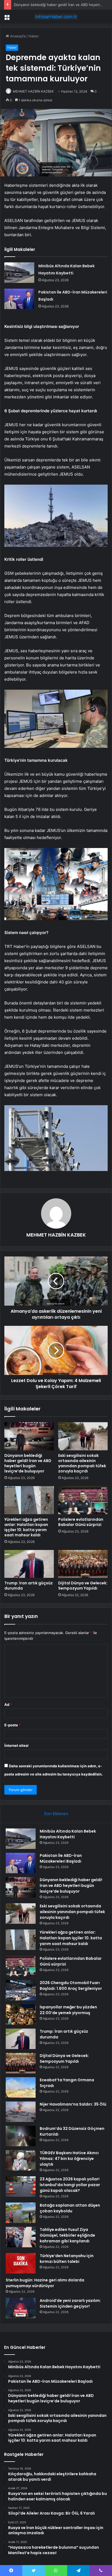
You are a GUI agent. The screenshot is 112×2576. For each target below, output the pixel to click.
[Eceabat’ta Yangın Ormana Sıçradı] (21, 2087)
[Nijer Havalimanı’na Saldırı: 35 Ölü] (21, 2112)
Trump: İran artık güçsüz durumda (29, 1586)
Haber (34, 36)
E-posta (13, 1725)
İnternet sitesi (16, 1745)
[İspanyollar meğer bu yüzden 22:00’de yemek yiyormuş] (21, 2015)
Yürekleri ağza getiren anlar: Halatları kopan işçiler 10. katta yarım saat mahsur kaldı (26, 1527)
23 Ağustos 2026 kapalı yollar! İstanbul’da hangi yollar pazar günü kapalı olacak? (70, 2185)
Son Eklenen (56, 1814)
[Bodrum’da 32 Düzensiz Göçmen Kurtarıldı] (21, 2136)
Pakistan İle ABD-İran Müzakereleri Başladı (61, 1858)
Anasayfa (17, 36)
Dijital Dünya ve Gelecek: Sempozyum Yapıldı (83, 1586)
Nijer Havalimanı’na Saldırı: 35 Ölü (73, 2104)
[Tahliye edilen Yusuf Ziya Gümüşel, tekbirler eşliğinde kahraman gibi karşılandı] (21, 2237)
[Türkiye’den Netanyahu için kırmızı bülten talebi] (21, 2263)
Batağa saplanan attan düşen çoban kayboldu (70, 2208)
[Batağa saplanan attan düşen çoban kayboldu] (21, 2213)
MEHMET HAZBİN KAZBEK (33, 91)
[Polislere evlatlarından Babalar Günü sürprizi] (83, 1500)
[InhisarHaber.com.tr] (56, 17)
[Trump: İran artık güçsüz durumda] (29, 1564)
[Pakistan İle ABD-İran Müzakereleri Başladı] (19, 299)
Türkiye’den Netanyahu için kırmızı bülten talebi (67, 2259)
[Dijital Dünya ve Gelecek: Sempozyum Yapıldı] (83, 1564)
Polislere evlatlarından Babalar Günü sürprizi (81, 1522)
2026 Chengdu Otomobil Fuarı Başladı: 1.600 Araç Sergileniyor (71, 1986)
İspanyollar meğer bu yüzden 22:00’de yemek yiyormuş (68, 2010)
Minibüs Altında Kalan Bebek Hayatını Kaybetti (68, 1834)
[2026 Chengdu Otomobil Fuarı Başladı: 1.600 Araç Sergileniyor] (21, 1990)
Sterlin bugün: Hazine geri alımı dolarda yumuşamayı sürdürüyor (45, 2283)
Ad (8, 1705)
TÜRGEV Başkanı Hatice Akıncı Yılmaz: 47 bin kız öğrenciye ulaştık (69, 2159)
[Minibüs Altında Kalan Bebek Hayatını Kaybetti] (19, 273)
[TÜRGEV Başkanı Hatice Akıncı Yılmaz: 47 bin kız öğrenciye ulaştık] (21, 2160)
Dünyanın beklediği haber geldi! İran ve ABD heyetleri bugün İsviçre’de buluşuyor (28, 1463)
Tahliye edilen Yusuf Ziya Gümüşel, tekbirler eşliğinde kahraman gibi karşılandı (67, 2235)
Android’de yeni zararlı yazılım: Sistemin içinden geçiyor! (70, 2303)
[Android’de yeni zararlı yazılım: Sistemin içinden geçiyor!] (21, 2308)
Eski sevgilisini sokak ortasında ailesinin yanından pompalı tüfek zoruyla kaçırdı (82, 1463)
